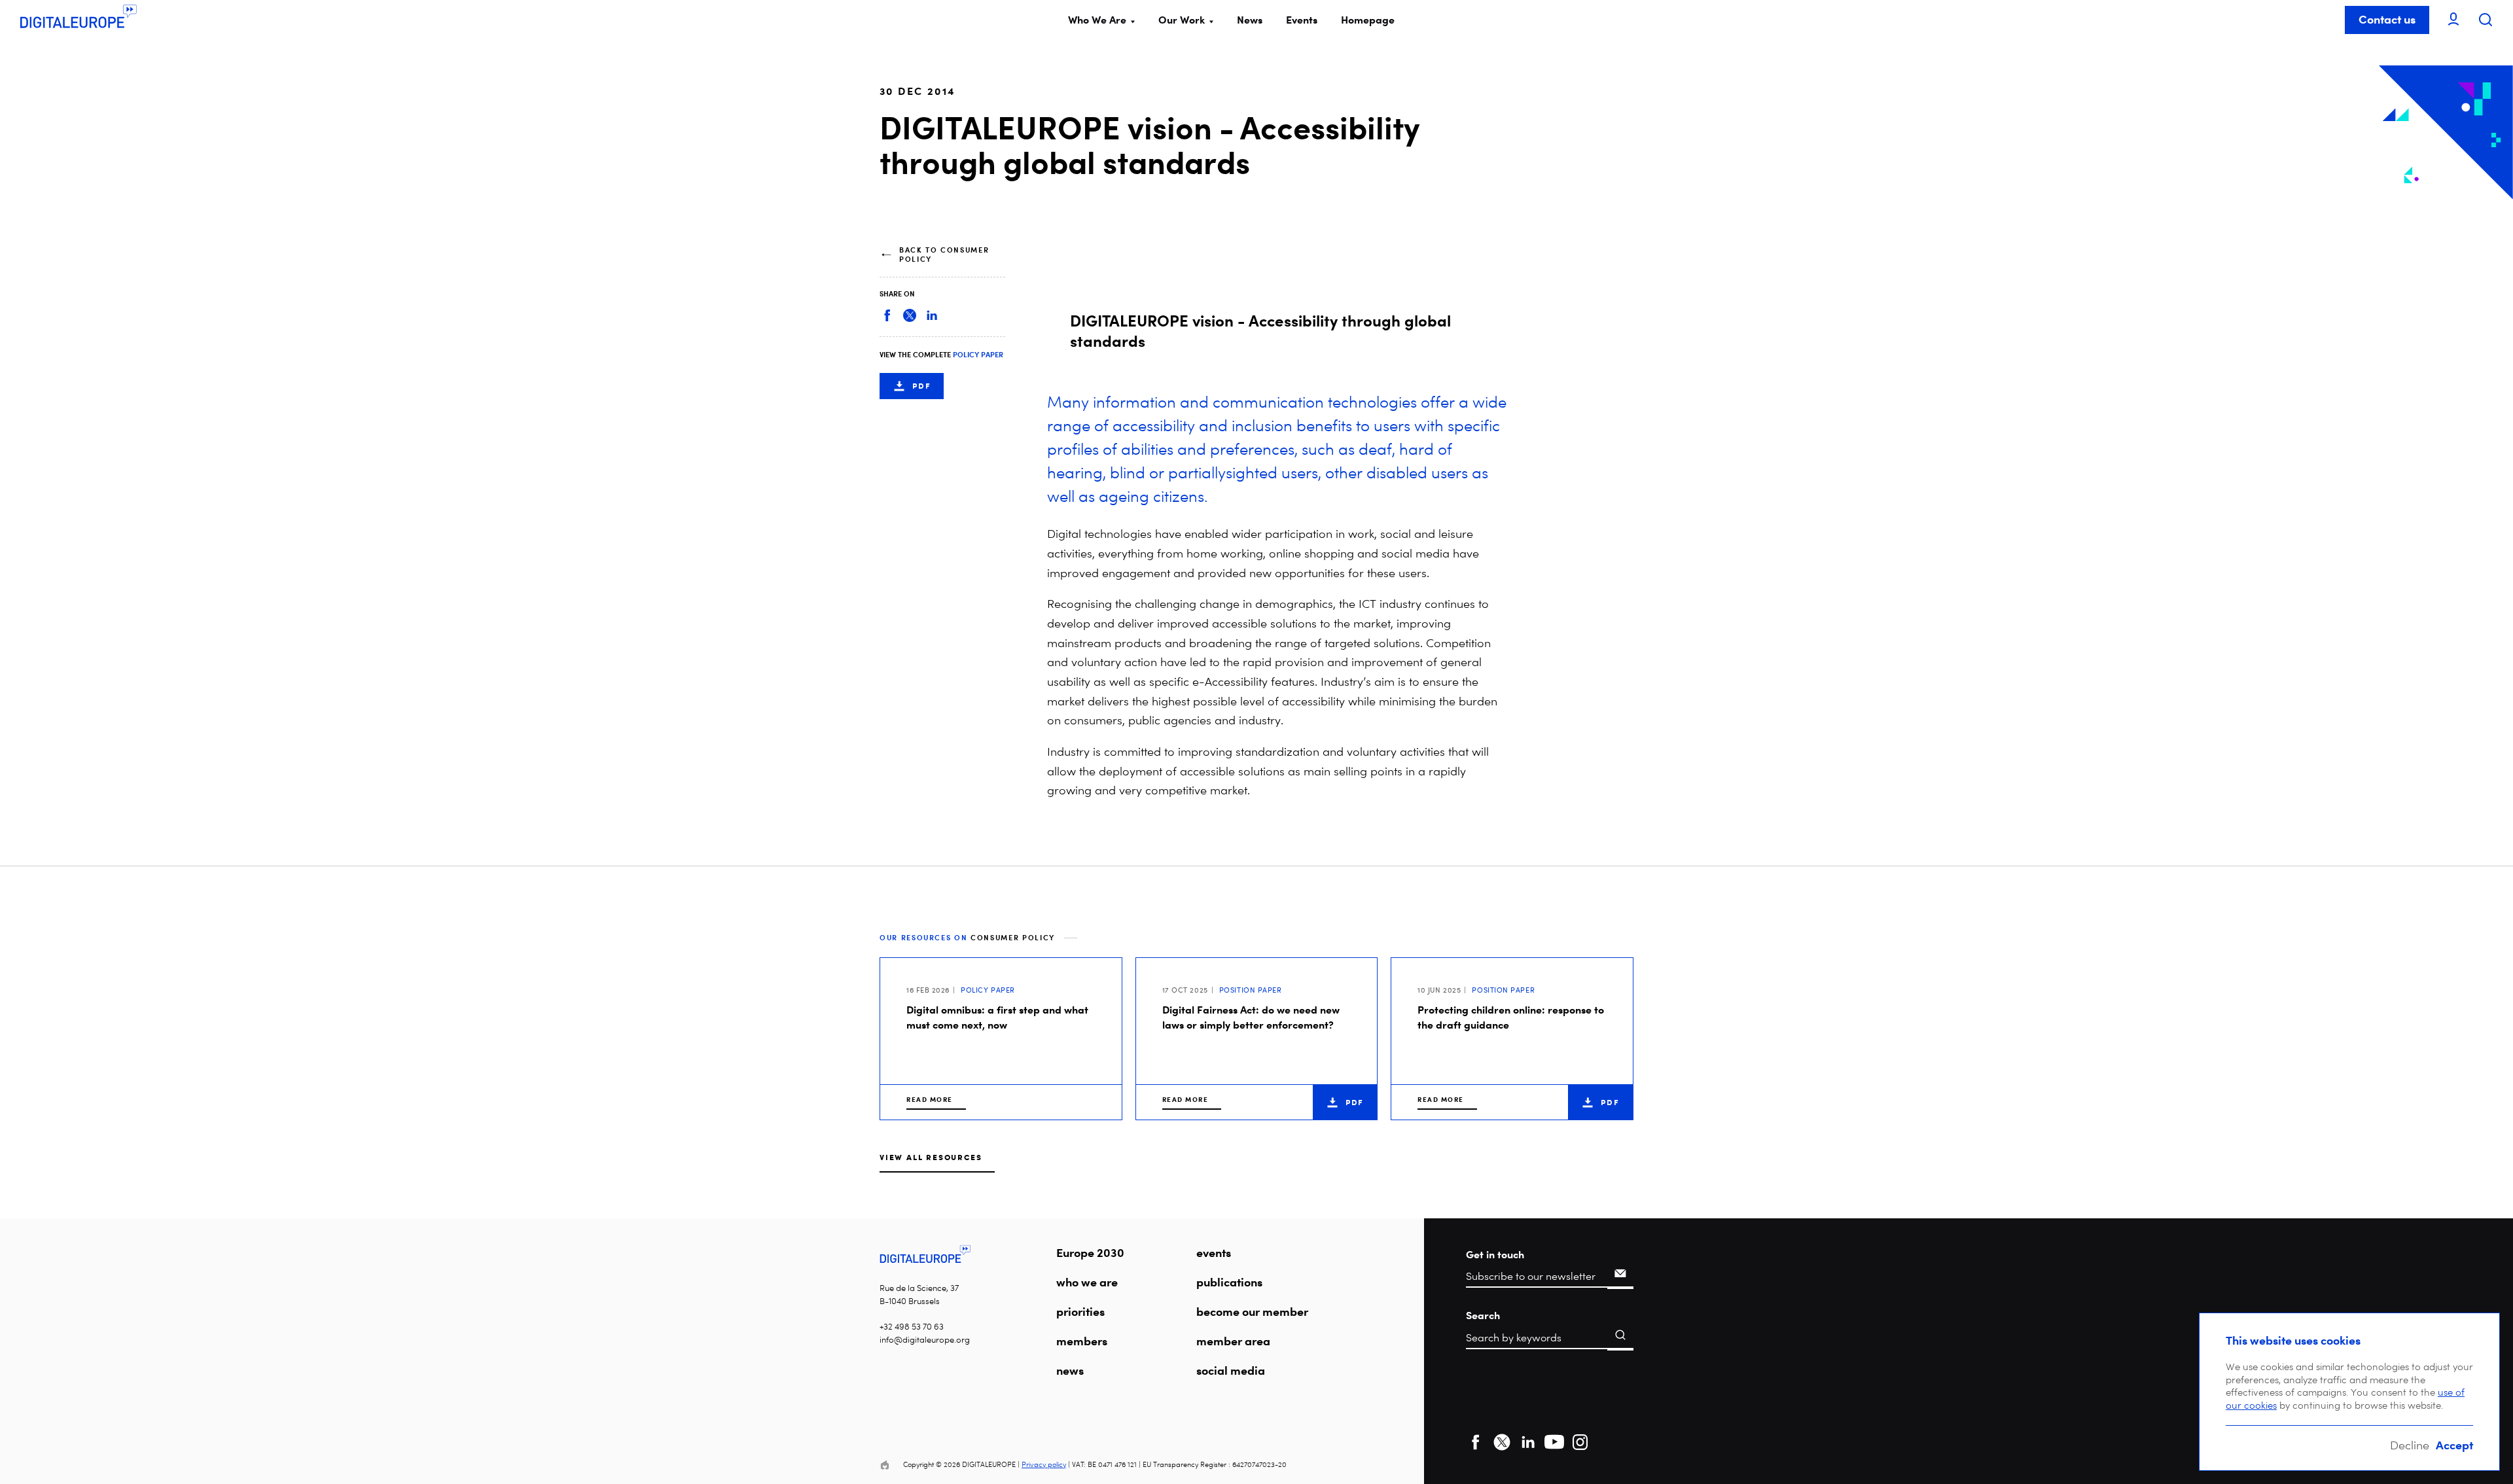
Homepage (1368, 20)
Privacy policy (1044, 1465)
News (1250, 20)
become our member (1252, 1311)
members (1082, 1341)
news (1070, 1370)
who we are (1087, 1282)
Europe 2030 (1090, 1252)
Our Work (1182, 20)
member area (1233, 1341)
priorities (1080, 1311)
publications (1229, 1282)
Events (1302, 20)
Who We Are (1097, 20)
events (1214, 1252)
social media (1231, 1370)
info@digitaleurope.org (925, 1340)
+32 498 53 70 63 (912, 1327)
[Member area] (2453, 20)
